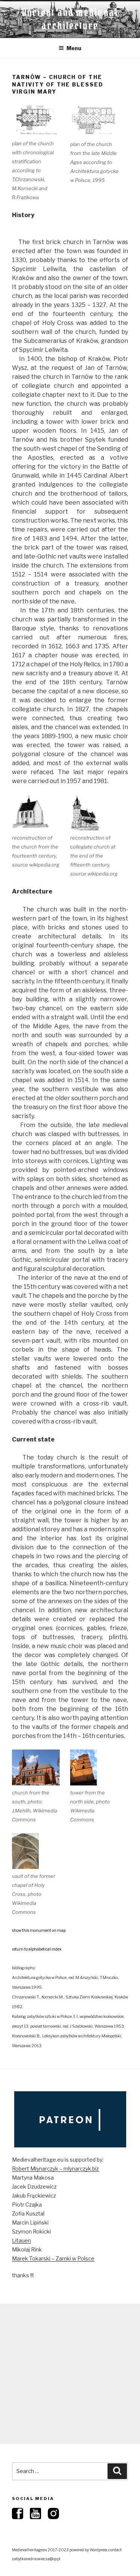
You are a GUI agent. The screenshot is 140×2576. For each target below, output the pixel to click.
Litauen (21, 2240)
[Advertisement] (70, 2374)
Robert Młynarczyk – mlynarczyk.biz (55, 2169)
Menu (74, 48)
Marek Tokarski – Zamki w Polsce (53, 2258)
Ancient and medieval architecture (70, 19)
